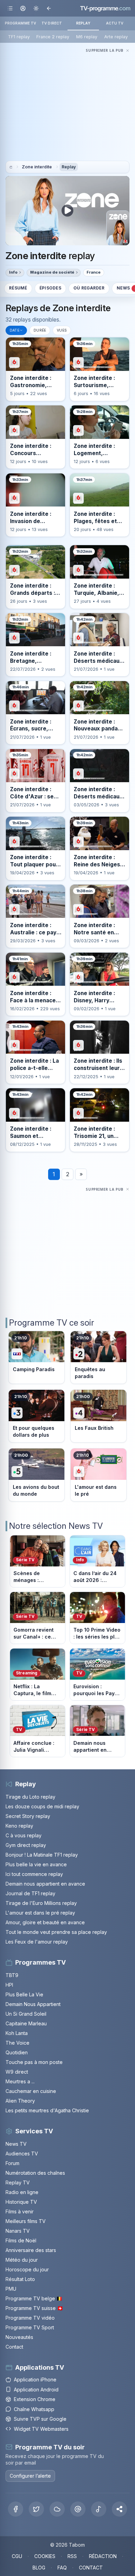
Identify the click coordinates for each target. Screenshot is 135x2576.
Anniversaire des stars (31, 2250)
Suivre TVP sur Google (40, 2419)
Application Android (36, 2390)
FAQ (62, 2568)
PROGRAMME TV (20, 23)
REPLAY (83, 23)
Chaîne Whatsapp (34, 2409)
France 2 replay (53, 37)
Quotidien (17, 2052)
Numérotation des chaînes (35, 2173)
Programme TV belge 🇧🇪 (34, 2298)
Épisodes (50, 288)
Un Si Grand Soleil (26, 2014)
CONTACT (91, 2568)
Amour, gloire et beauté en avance (45, 1922)
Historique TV (21, 2202)
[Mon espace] (23, 8)
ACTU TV (115, 23)
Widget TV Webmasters (41, 2429)
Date (15, 330)
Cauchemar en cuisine (31, 2091)
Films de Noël (21, 2240)
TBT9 (12, 1975)
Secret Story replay (28, 1816)
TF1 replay (19, 37)
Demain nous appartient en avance (45, 1884)
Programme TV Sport (30, 2327)
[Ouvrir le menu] (10, 8)
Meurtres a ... (20, 2081)
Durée (40, 330)
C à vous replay (24, 1835)
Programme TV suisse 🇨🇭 (34, 2308)
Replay (69, 167)
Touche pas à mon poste (34, 2062)
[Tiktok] (99, 2509)
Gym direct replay (26, 1845)
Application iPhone (35, 2380)
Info (13, 272)
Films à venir (20, 2211)
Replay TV (18, 2182)
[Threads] (78, 2509)
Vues (62, 330)
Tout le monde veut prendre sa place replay (56, 1932)
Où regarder (89, 288)
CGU (17, 2556)
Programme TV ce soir (52, 1323)
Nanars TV (18, 2231)
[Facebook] (16, 2509)
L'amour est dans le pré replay (40, 1913)
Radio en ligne (22, 2192)
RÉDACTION (103, 2556)
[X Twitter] (36, 2509)
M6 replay (87, 37)
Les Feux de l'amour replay (37, 1942)
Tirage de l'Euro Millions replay (41, 1903)
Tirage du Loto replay (30, 1797)
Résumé (18, 288)
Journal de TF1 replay (30, 1893)
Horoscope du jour (27, 2269)
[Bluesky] (57, 2509)
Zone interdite (37, 167)
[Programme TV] (11, 167)
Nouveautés (19, 2337)
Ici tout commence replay (34, 1874)
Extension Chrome (35, 2399)
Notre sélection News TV (56, 1526)
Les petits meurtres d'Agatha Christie (47, 2110)
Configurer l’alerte (30, 2476)
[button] (119, 2509)
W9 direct (17, 2072)
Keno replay (19, 1826)
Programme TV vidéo (30, 2318)
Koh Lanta (17, 2033)
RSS (72, 2556)
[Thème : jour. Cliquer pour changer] (36, 8)
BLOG (39, 2568)
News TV (16, 2144)
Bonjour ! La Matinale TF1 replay (42, 1855)
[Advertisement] (67, 103)
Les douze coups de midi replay (42, 1806)
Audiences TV (22, 2154)
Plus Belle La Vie (24, 1994)
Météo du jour (22, 2260)
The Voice (17, 2043)
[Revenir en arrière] (49, 8)
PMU (11, 2289)
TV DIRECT (52, 23)
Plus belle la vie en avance (36, 1864)
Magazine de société (52, 272)
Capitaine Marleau (26, 2023)
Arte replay (116, 37)
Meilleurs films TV (26, 2221)
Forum (12, 2163)
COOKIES (45, 2556)
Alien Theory (20, 2101)
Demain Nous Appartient (33, 2004)
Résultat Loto (20, 2279)
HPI (9, 1985)
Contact (14, 2347)
